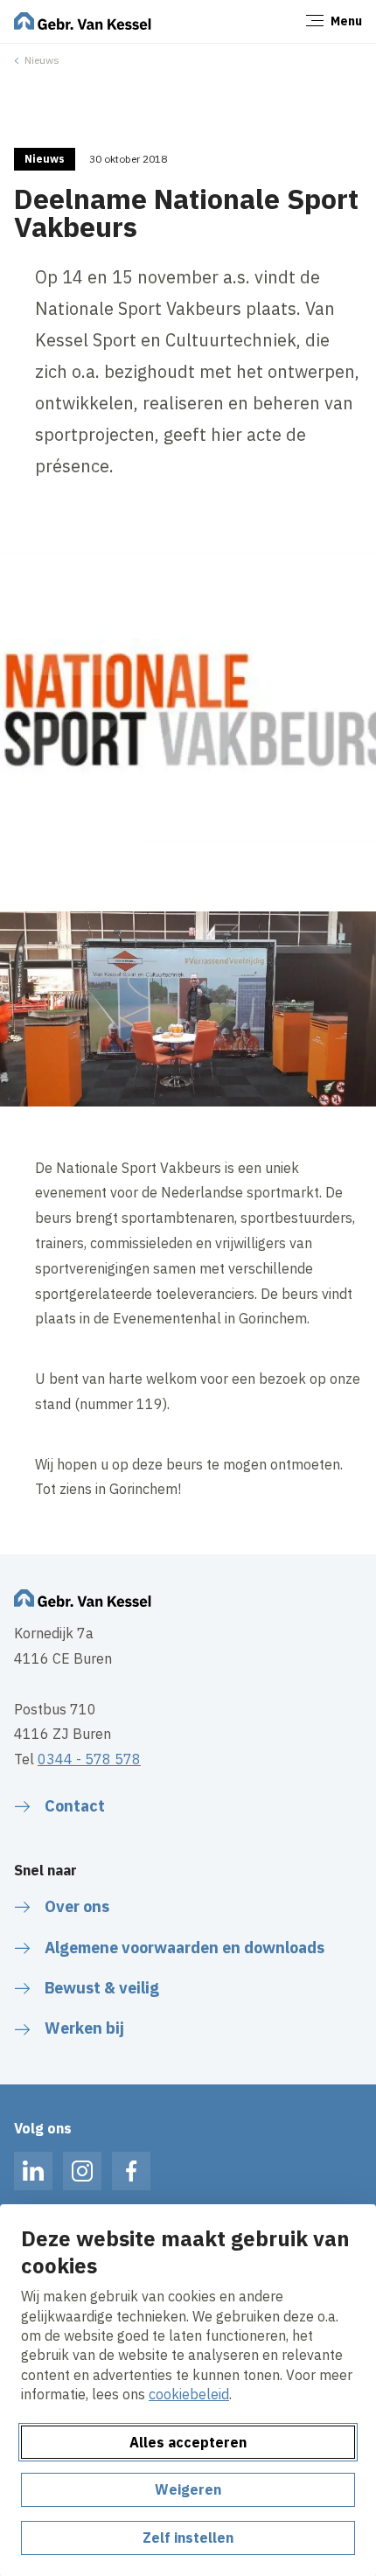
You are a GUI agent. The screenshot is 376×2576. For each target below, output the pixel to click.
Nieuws (42, 60)
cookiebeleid (189, 2394)
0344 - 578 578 (89, 1759)
